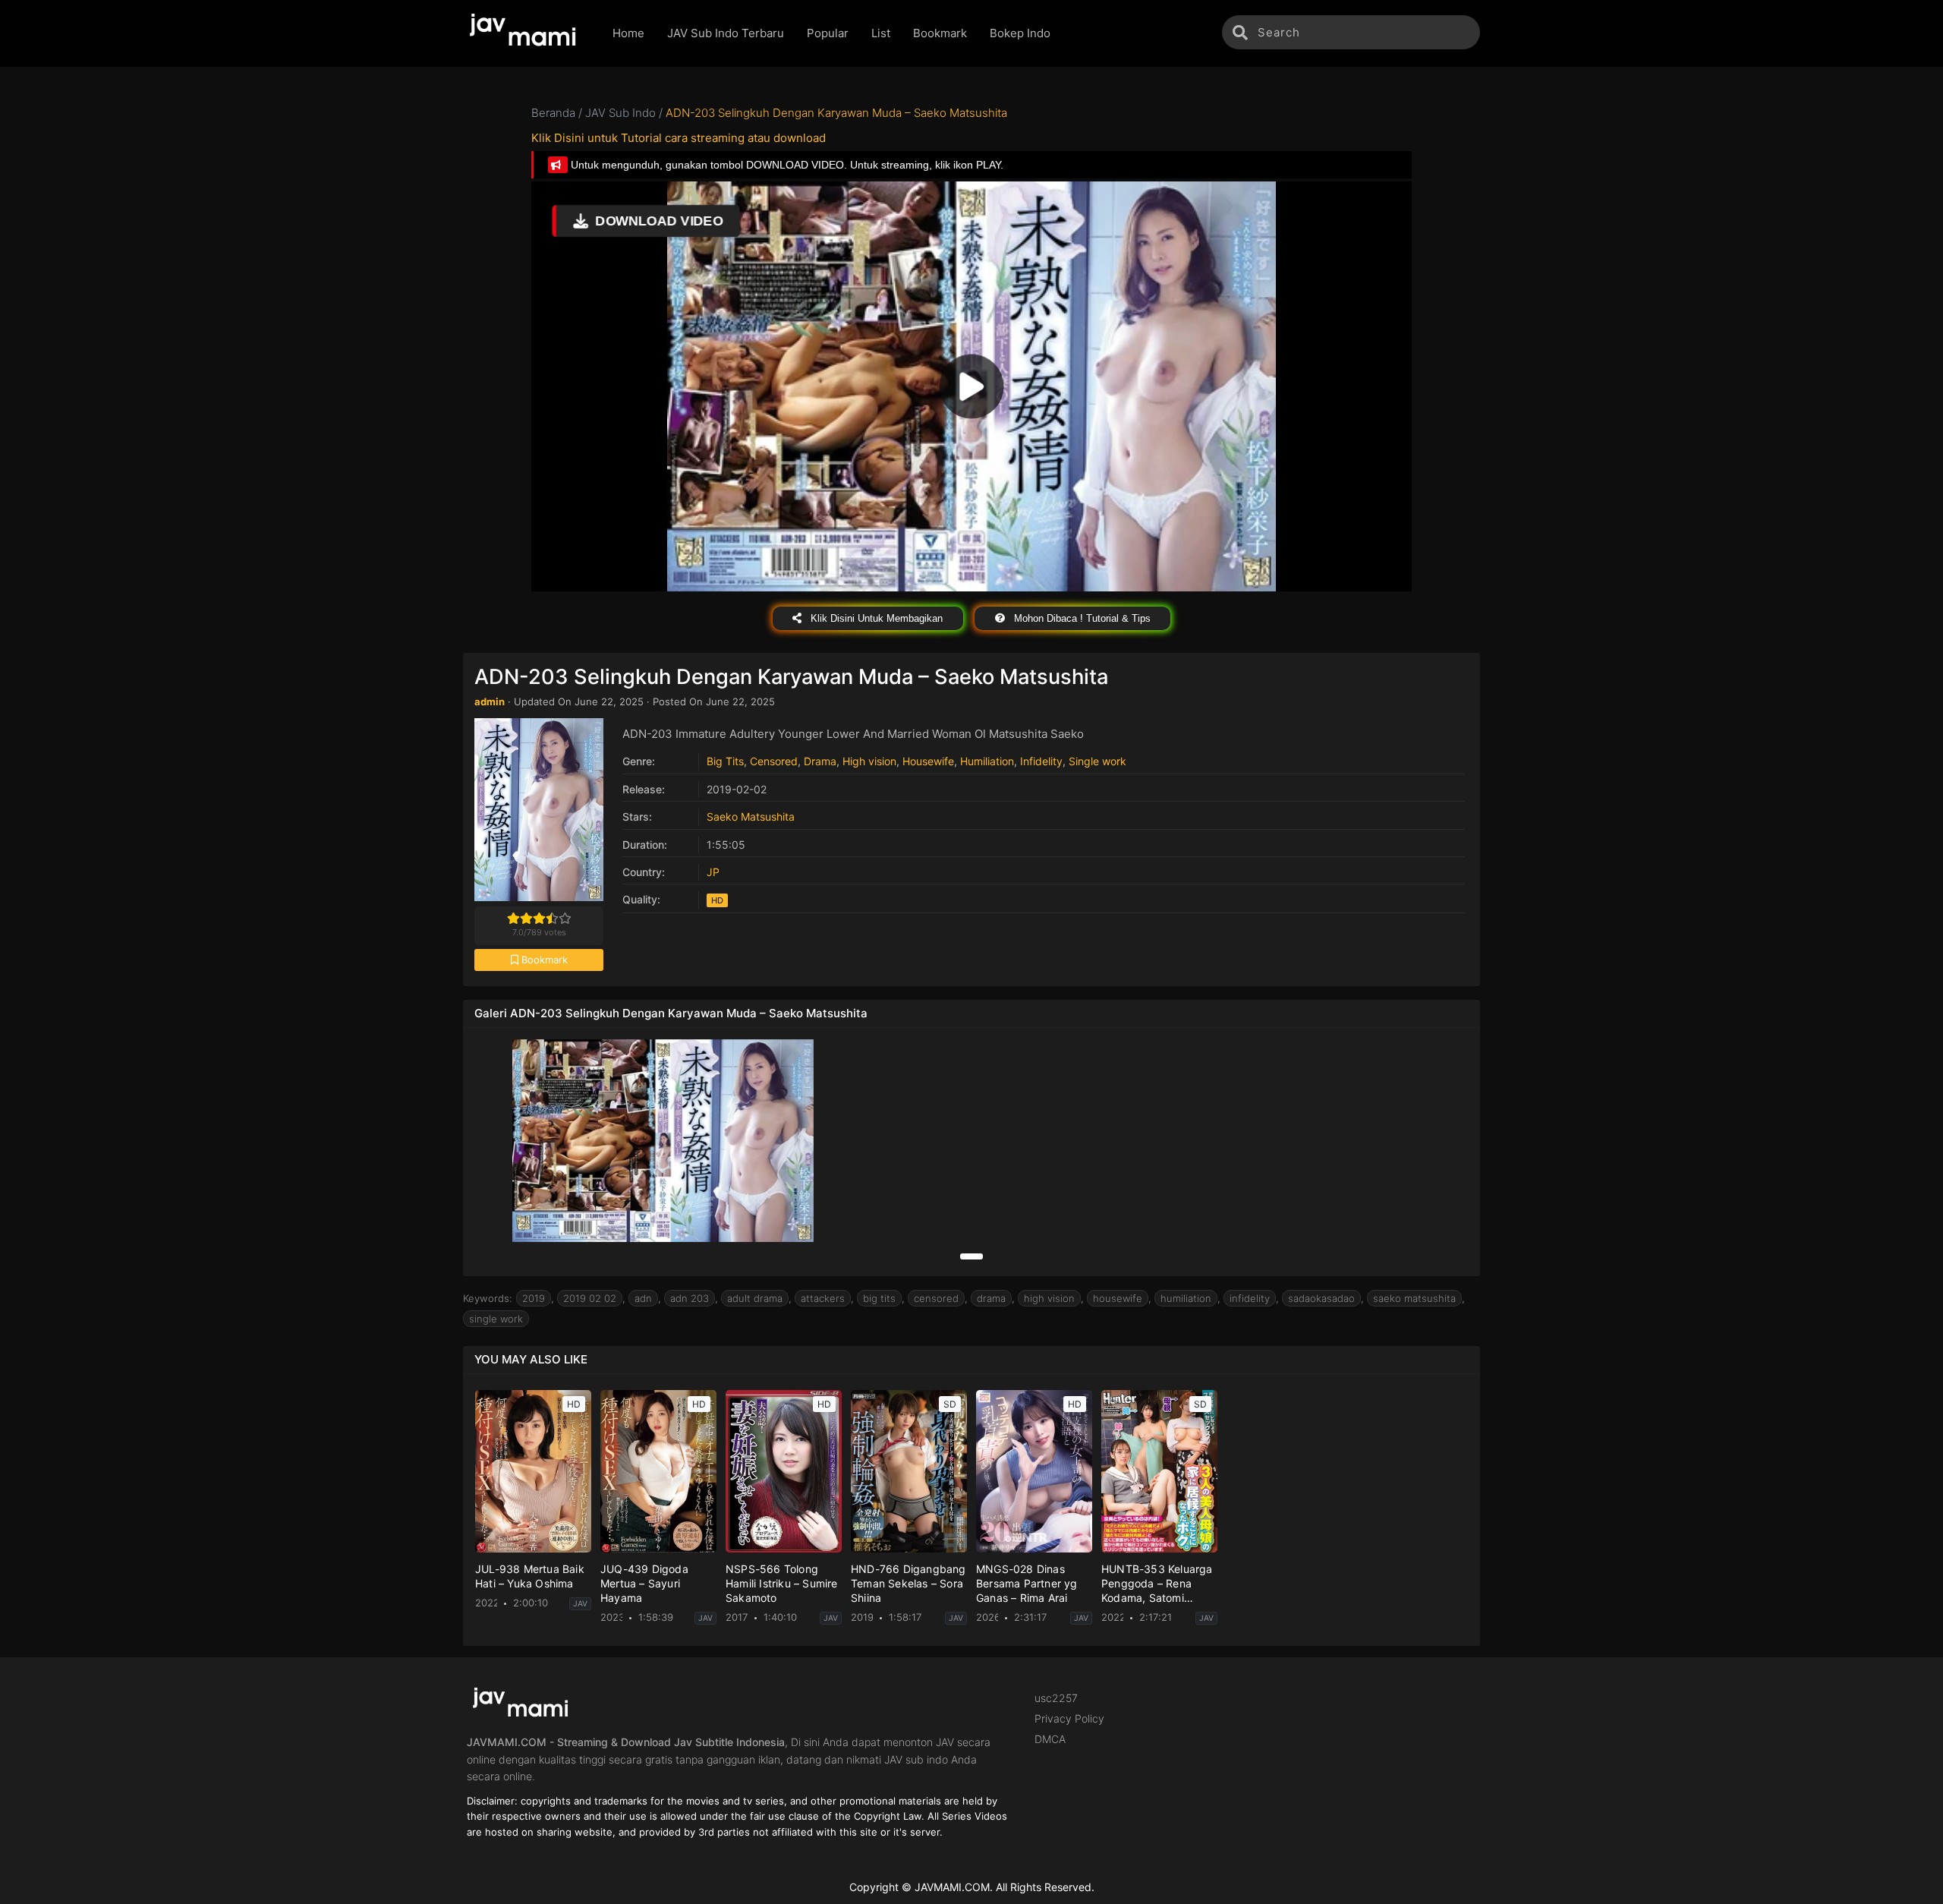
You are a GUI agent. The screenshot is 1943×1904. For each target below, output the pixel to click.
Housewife (928, 761)
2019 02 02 (590, 1298)
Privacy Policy (1069, 1718)
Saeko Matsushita (751, 816)
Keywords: (488, 1298)
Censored (774, 761)
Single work (1097, 761)
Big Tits (725, 761)
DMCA (1050, 1739)
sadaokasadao (1321, 1298)
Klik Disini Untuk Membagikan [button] (875, 618)
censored (936, 1298)
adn (643, 1298)
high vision (1049, 1298)
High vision (869, 761)
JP (713, 872)
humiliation (1186, 1298)
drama (991, 1298)
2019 (534, 1298)
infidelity (1250, 1298)
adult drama (755, 1298)
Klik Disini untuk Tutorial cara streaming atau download (679, 138)
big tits (879, 1298)
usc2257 (1056, 1698)
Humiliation (987, 761)
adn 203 (690, 1298)
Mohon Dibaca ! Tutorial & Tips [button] (1081, 618)
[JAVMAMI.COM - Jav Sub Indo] (526, 33)
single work (496, 1319)
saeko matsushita (1414, 1298)
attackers (823, 1298)
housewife (1118, 1298)
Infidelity (1041, 761)
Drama (820, 761)
